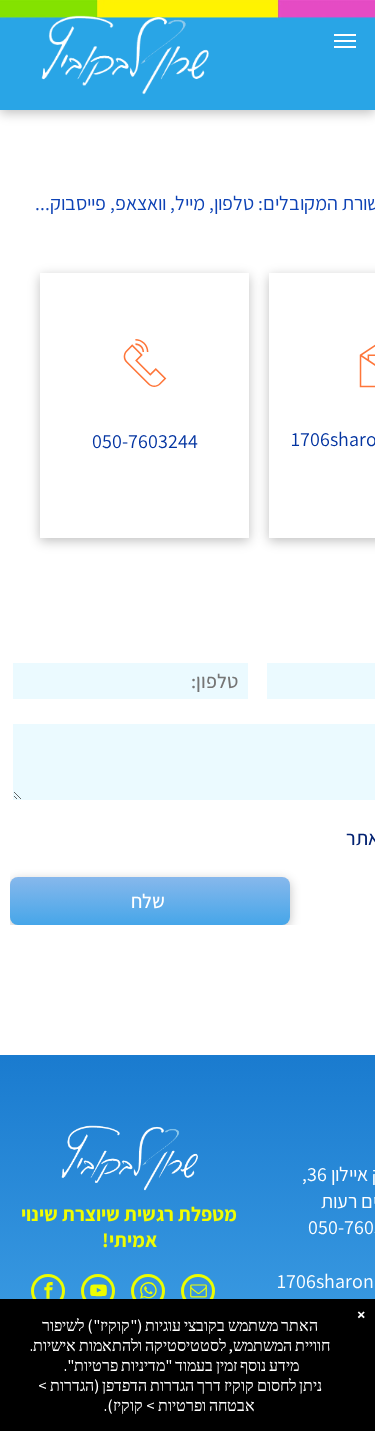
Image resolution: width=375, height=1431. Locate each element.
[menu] (345, 41)
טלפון (234, 203)
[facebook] (48, 1293)
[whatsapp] (148, 1293)
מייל (190, 203)
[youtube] (98, 1293)
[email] (198, 1293)
